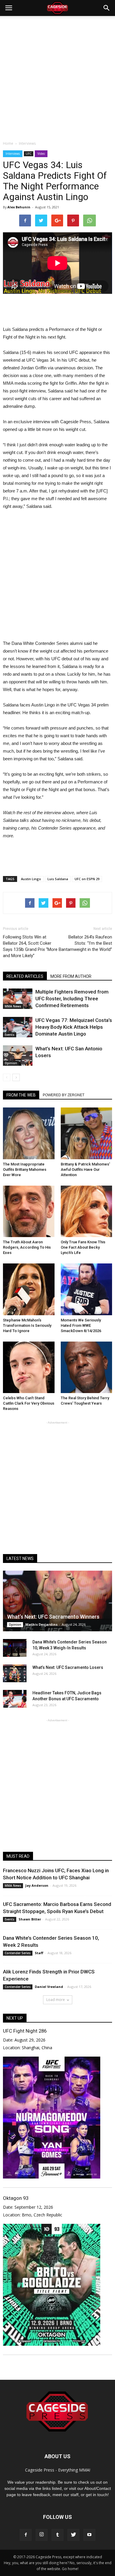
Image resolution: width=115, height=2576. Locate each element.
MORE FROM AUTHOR (71, 976)
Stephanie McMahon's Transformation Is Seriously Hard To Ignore (27, 1325)
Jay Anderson (37, 1885)
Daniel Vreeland (49, 1987)
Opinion (11, 1063)
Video (41, 154)
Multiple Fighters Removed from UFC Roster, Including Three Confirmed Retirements (72, 999)
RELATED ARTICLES (25, 976)
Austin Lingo (31, 879)
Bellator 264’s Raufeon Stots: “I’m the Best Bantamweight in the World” (85, 943)
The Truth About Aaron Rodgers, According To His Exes (27, 1247)
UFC (29, 154)
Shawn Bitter (30, 1919)
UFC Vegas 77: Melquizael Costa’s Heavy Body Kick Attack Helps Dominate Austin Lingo (74, 1027)
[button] (107, 8)
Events (10, 1035)
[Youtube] (89, 2535)
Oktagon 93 (16, 2198)
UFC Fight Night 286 (25, 2031)
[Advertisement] (57, 77)
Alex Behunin (19, 207)
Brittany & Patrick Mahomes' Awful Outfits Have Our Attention (85, 1169)
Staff (39, 1953)
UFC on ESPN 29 (87, 879)
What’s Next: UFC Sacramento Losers (68, 1667)
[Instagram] (42, 2535)
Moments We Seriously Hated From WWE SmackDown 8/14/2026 (81, 1325)
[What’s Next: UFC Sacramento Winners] (57, 1601)
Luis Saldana (58, 879)
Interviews (13, 154)
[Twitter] (73, 2535)
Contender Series (18, 1953)
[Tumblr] (57, 2535)
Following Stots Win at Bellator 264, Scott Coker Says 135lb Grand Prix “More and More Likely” (30, 946)
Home (8, 143)
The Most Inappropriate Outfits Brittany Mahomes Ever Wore (25, 1169)
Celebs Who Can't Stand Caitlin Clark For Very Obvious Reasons (29, 1403)
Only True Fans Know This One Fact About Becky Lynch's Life (83, 1247)
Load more (56, 2000)
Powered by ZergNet (64, 1095)
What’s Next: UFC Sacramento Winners (53, 1617)
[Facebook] (26, 2535)
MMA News (13, 1006)
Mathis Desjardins (41, 1624)
